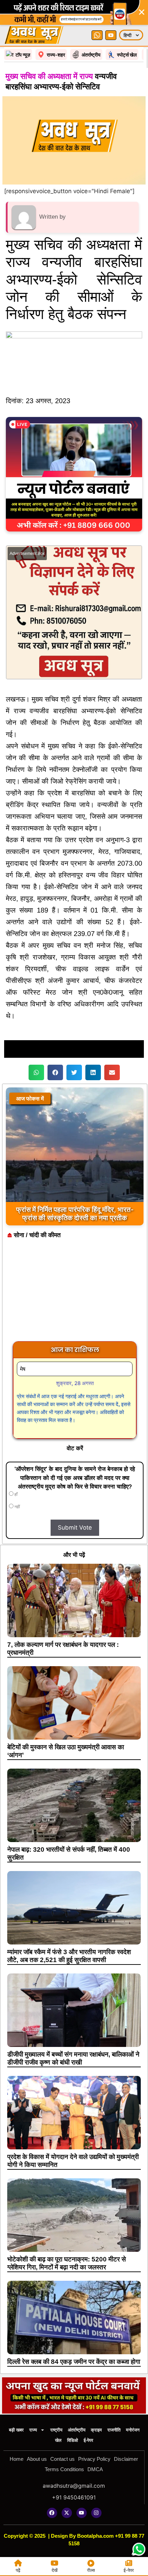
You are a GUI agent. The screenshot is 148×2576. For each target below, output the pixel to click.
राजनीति (114, 2430)
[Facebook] (52, 2513)
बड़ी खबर (16, 2430)
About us (37, 2459)
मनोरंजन (133, 2430)
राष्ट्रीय (56, 2430)
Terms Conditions (64, 2469)
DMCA (95, 2469)
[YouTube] (111, 35)
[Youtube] (82, 2513)
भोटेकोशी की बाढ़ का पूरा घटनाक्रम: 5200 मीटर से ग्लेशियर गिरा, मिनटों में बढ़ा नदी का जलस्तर (67, 2263)
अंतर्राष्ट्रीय (77, 2430)
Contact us (62, 2459)
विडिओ (73, 2440)
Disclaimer (126, 2459)
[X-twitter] (67, 2513)
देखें (55, 2570)
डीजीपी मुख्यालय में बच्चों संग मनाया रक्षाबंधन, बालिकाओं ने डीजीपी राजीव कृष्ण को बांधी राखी (73, 2058)
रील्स (91, 2570)
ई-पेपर (88, 2440)
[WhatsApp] (97, 35)
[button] (36, 1072)
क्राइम (96, 2430)
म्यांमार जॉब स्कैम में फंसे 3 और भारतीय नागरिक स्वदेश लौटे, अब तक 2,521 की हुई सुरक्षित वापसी (69, 1956)
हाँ (15, 1494)
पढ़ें (18, 2570)
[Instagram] (96, 2513)
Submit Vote (75, 1528)
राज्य (33, 2430)
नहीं (17, 1507)
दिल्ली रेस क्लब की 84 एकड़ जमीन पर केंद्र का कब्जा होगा (74, 2362)
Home (17, 2459)
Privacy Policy (94, 2459)
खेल (58, 2440)
